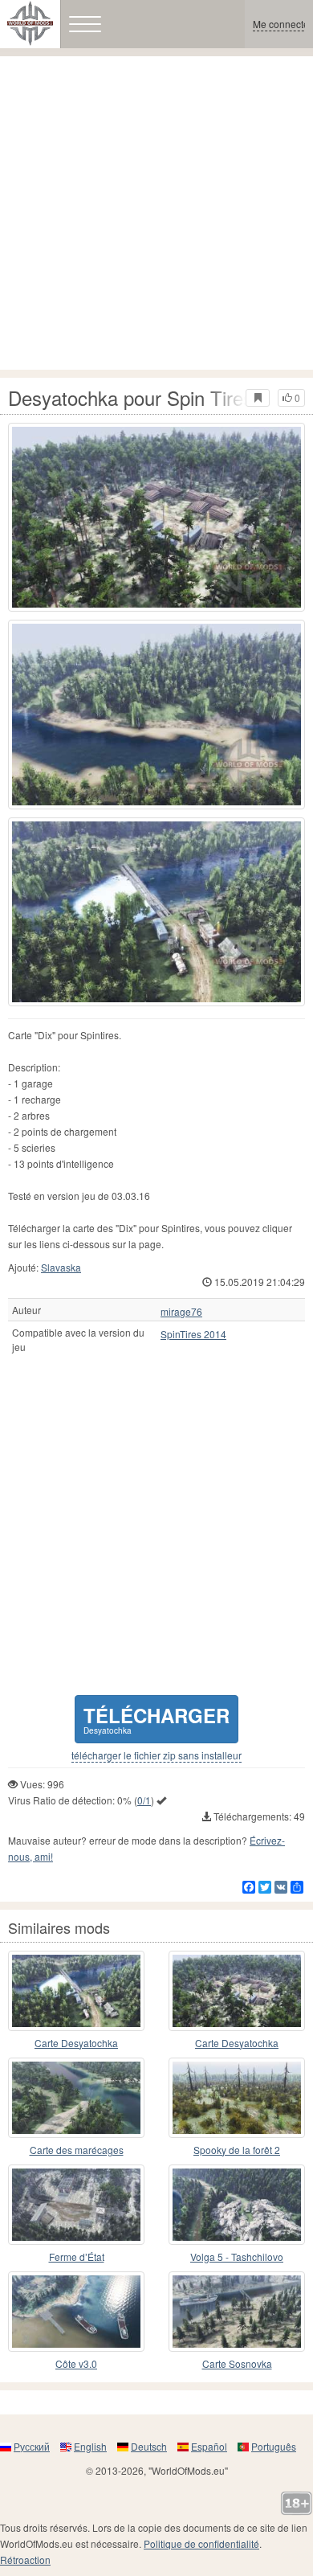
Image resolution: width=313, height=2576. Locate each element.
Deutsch (149, 2446)
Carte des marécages (77, 2150)
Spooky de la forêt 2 (237, 2150)
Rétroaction (25, 2560)
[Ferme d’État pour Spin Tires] (76, 2205)
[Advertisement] (156, 213)
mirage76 (181, 1312)
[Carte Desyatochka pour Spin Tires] (76, 1991)
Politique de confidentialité (201, 2543)
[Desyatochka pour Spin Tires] (156, 517)
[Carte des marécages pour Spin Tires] (76, 2098)
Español (209, 2446)
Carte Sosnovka (237, 2363)
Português (274, 2446)
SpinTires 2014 (193, 1334)
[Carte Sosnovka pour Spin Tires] (237, 2312)
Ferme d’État (77, 2257)
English (90, 2446)
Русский (32, 2446)
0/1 (144, 1800)
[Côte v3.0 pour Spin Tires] (76, 2312)
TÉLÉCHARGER (156, 1719)
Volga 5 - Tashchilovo (237, 2257)
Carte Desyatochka (76, 2043)
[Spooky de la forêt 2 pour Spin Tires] (237, 2098)
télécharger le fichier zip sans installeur (156, 1755)
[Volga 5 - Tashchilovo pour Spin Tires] (237, 2205)
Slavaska (61, 1267)
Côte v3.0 (76, 2363)
